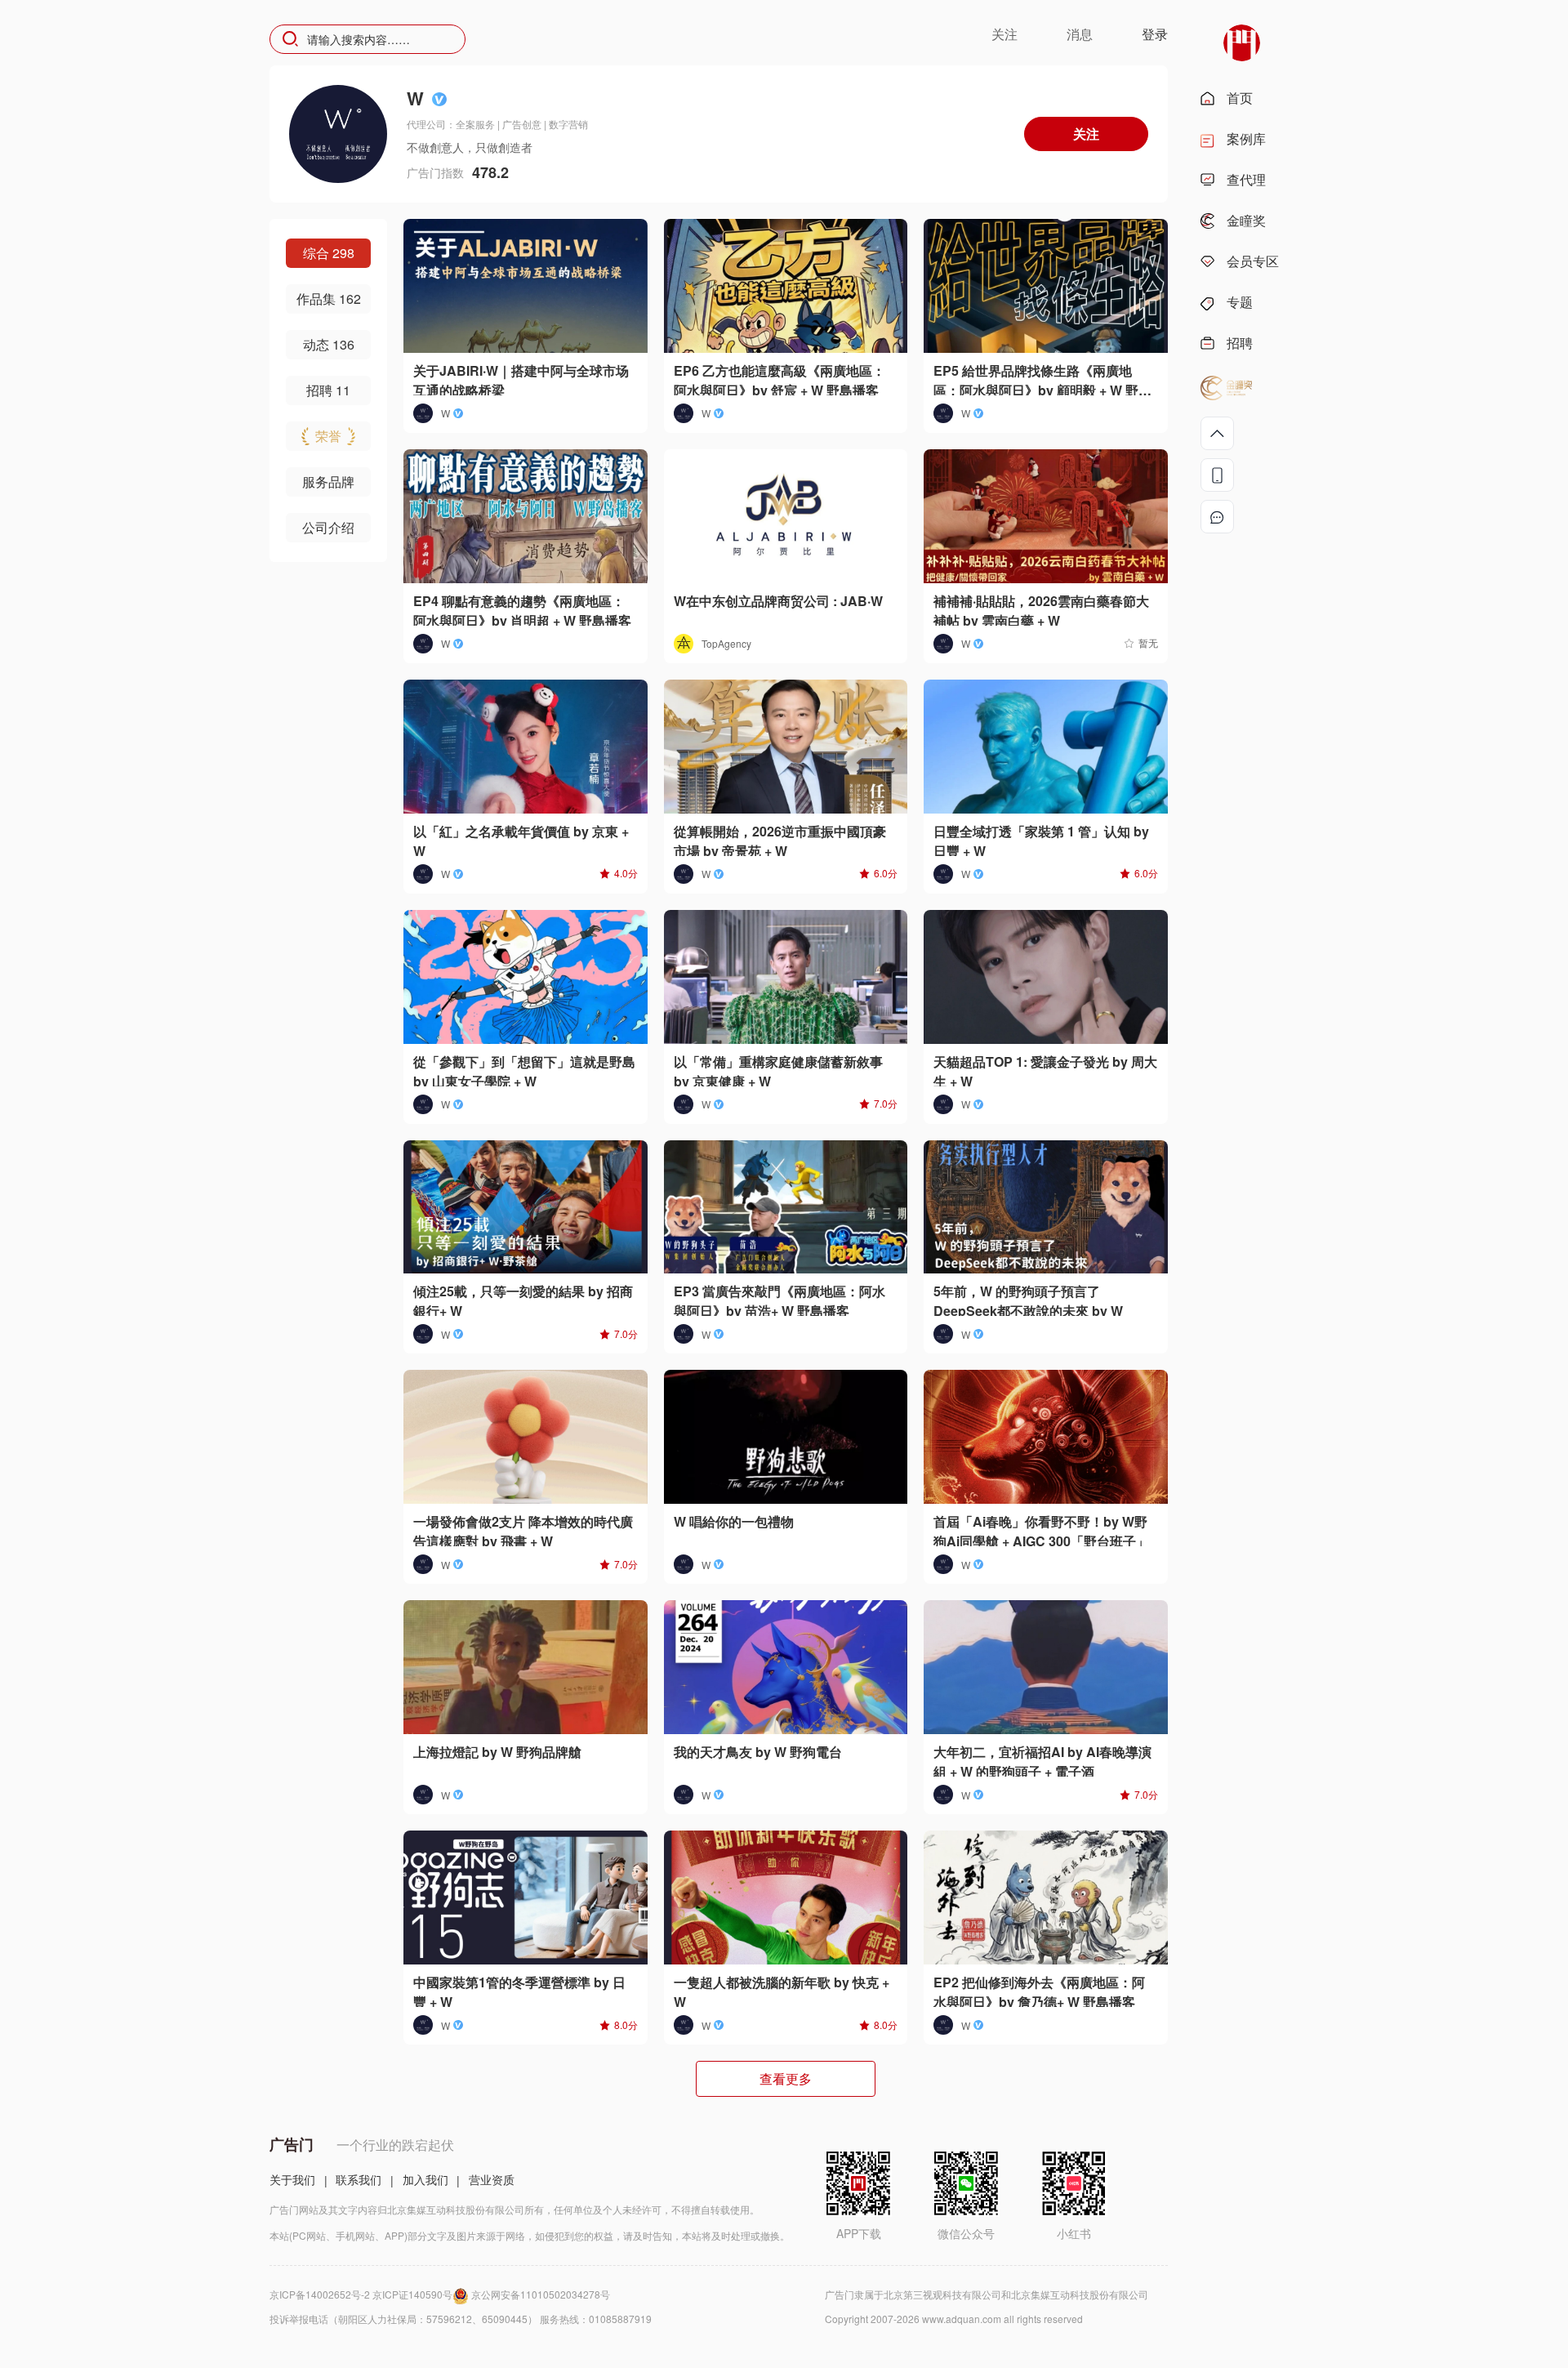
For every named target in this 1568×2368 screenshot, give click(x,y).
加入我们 (425, 2179)
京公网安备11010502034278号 (541, 2294)
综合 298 (329, 253)
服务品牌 (328, 482)
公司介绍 (328, 527)
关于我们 (292, 2179)
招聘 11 (328, 390)
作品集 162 (329, 299)
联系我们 (359, 2179)
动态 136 (329, 344)
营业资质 (492, 2179)
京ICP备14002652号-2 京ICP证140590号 (361, 2294)
